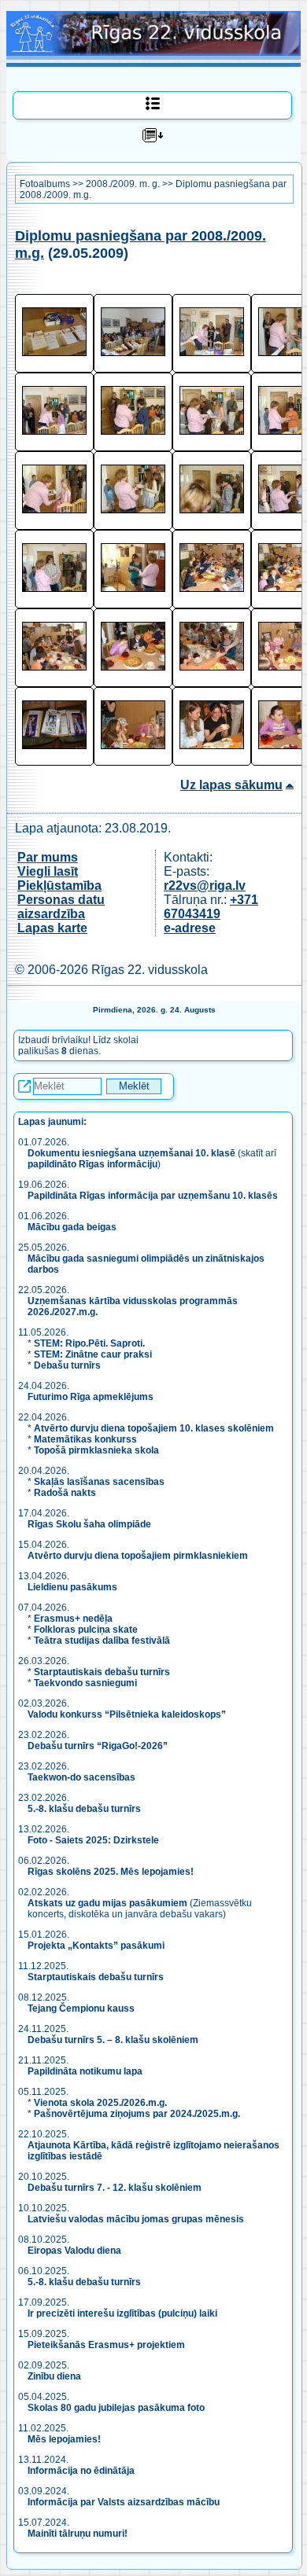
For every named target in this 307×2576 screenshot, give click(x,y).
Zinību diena (54, 2376)
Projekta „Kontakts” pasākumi (96, 1946)
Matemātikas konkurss (85, 1439)
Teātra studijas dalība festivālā (102, 1641)
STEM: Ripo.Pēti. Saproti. (89, 1343)
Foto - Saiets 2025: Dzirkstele (93, 1840)
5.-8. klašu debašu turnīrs (85, 1809)
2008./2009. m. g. (123, 184)
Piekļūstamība (59, 886)
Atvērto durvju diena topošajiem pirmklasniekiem (138, 1556)
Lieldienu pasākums (72, 1587)
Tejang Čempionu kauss (81, 2008)
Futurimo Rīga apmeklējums (91, 1397)
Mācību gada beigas (73, 1227)
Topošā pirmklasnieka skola (96, 1450)
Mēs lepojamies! (64, 2439)
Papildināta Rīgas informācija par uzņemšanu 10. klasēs (153, 1196)
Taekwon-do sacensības (81, 1777)
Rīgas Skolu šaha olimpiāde (89, 1524)
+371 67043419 (211, 907)
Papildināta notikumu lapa (85, 2071)
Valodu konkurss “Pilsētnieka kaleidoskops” (127, 1714)
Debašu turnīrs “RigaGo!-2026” (98, 1746)
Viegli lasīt (48, 871)
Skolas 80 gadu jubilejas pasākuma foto (116, 2408)
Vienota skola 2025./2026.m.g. (100, 2103)
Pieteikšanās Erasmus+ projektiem (106, 2345)
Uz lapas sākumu (231, 785)
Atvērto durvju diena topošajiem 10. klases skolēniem (154, 1428)
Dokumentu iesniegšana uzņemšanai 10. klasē (131, 1153)
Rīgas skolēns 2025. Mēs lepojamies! (111, 1872)
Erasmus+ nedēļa (73, 1619)
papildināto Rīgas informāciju (92, 1164)
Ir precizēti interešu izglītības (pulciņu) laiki (122, 2313)
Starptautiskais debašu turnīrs (102, 1672)
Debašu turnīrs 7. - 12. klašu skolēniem (115, 2188)
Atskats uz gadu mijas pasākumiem (107, 1903)
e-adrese (190, 928)
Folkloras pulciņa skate (86, 1630)
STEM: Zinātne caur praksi (93, 1354)
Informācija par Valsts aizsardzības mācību (124, 2502)
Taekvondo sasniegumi (87, 1683)
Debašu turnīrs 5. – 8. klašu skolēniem (113, 2040)
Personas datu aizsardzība (61, 907)
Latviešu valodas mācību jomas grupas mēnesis (136, 2219)
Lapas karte (52, 928)
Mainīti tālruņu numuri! (78, 2534)
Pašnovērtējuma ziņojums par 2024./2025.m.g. (137, 2114)
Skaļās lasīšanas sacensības (99, 1482)
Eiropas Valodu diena (74, 2251)
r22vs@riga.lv (205, 886)
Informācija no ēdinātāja (81, 2471)
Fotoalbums (45, 184)
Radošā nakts (65, 1493)
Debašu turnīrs (67, 1365)
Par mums (48, 857)
